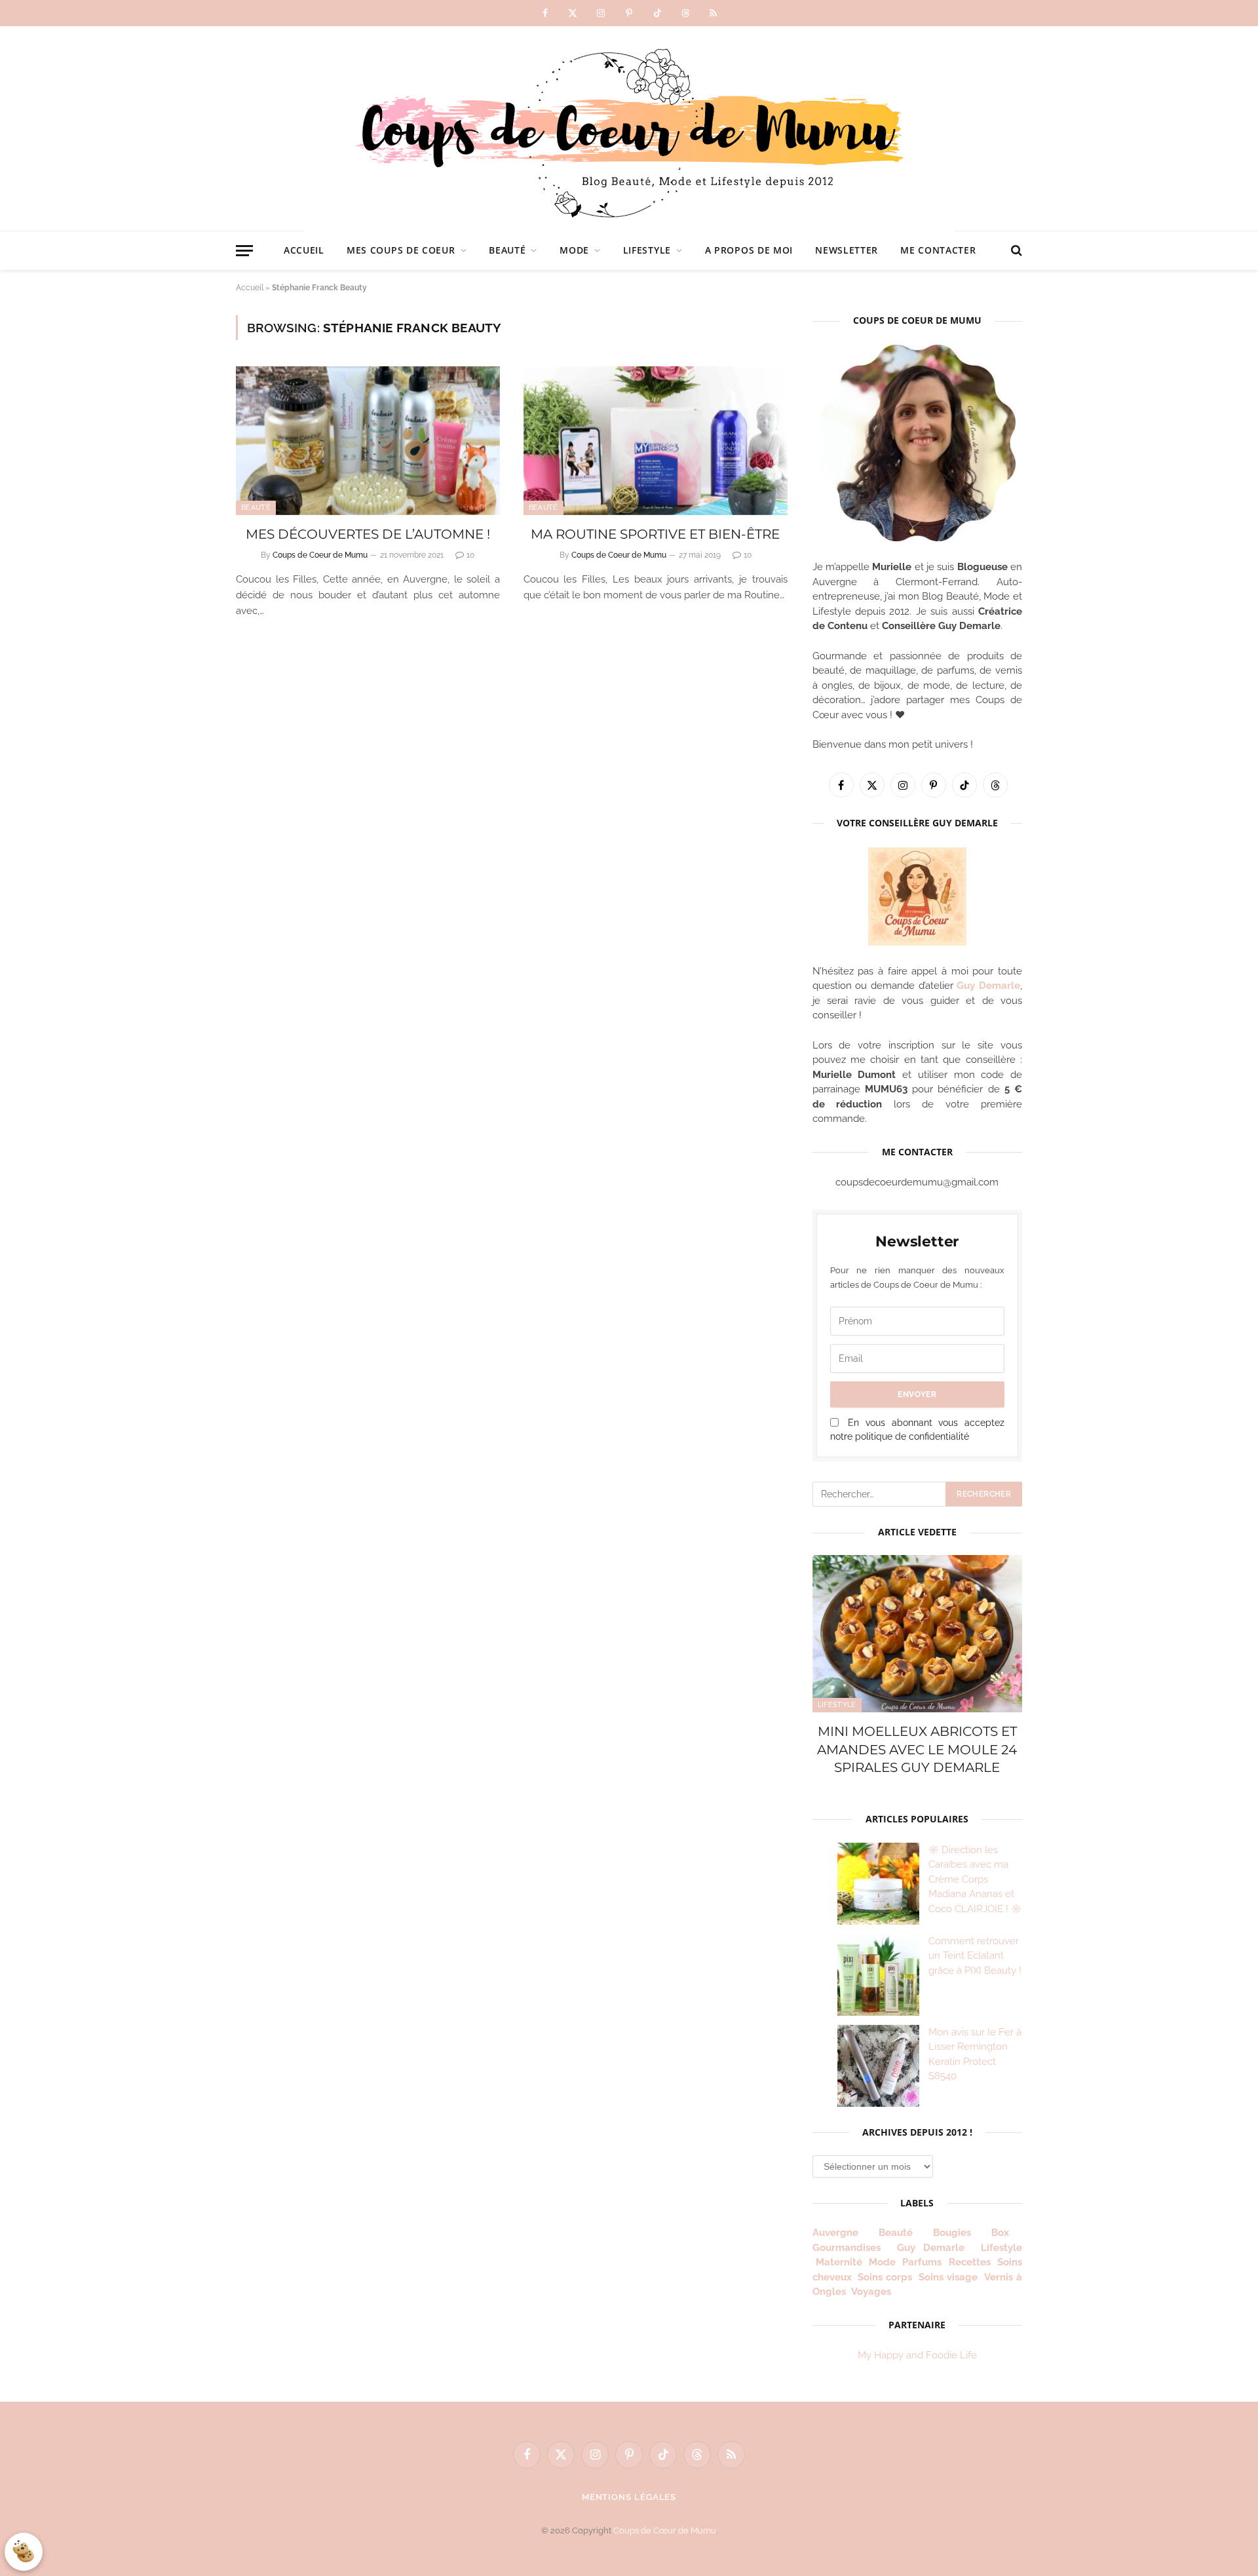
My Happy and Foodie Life (917, 2355)
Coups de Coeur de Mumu (320, 555)
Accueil (304, 250)
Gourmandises (847, 2248)
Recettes (970, 2262)
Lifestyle (647, 250)
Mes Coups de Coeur (401, 250)
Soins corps (885, 2277)
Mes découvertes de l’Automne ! (368, 534)
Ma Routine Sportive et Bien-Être (655, 534)
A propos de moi (749, 250)
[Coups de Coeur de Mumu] (629, 128)
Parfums (922, 2262)
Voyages (871, 2292)
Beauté (507, 250)
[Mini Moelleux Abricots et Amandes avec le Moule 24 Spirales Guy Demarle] (917, 1634)
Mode (574, 250)
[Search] (1015, 251)
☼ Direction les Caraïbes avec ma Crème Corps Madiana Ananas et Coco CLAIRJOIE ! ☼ (975, 1879)
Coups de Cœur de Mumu (665, 2530)
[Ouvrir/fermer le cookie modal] (24, 2552)
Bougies (952, 2233)
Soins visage (948, 2277)
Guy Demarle (988, 986)
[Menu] (244, 251)
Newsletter (847, 250)
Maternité (839, 2262)
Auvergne (835, 2233)
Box (1005, 2233)
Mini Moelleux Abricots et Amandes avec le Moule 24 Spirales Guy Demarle (917, 1749)
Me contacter (938, 250)
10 (470, 555)
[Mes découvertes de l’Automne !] (368, 441)
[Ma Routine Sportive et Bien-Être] (656, 441)
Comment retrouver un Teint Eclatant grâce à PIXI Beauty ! (975, 1956)
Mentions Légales (629, 2497)
